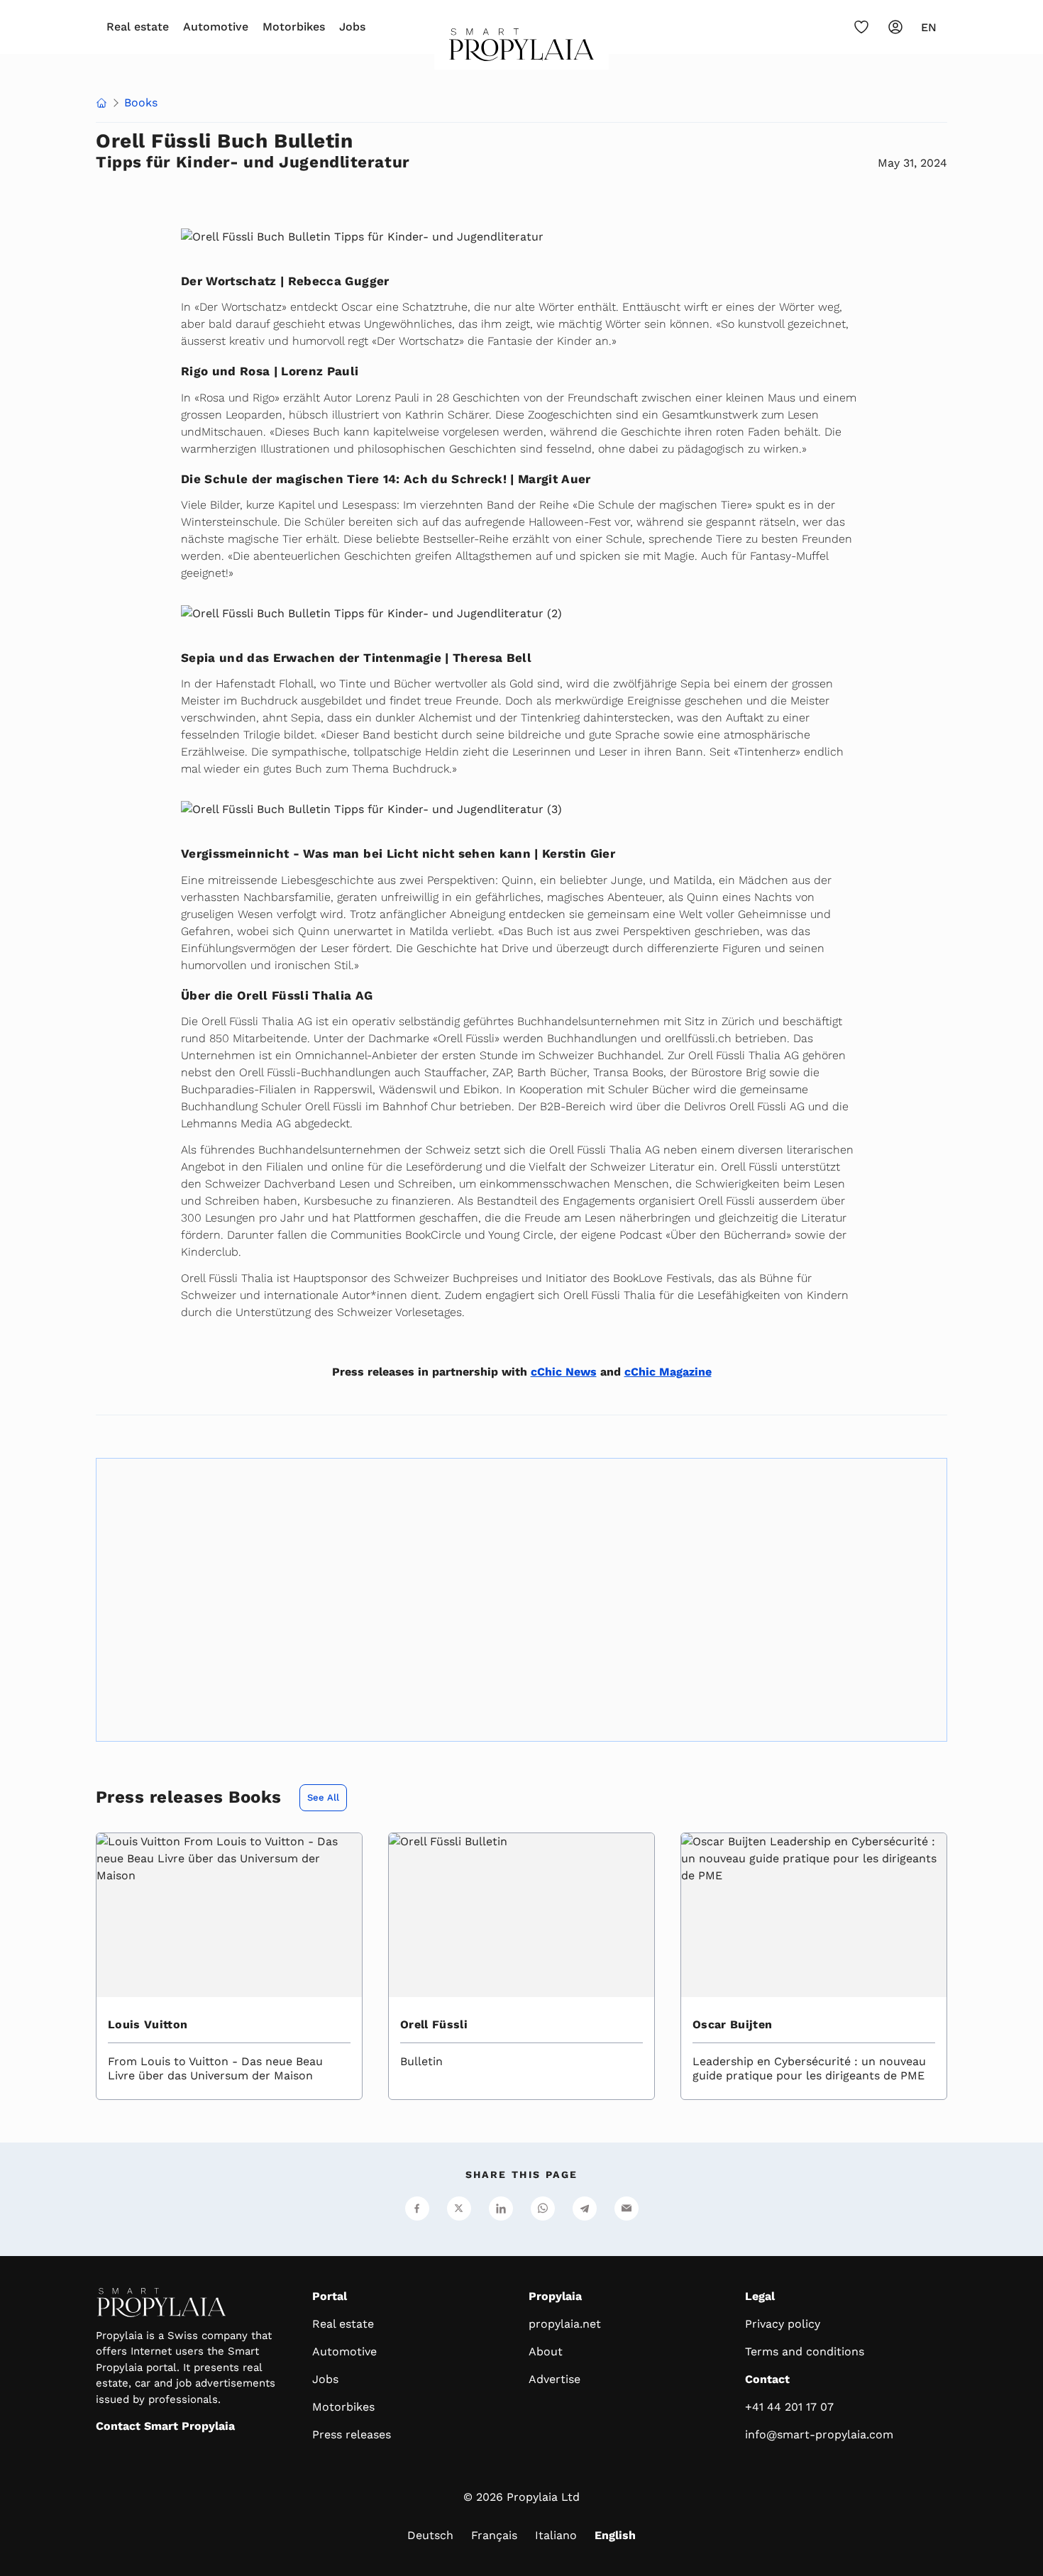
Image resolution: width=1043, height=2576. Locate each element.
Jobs (352, 27)
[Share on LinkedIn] (501, 2209)
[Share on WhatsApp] (543, 2209)
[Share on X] (459, 2209)
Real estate (138, 27)
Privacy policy (783, 2324)
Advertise (554, 2379)
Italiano (556, 2535)
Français (494, 2535)
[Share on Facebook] (417, 2209)
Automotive (216, 27)
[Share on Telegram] (585, 2209)
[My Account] (895, 27)
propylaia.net (565, 2324)
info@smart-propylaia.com (819, 2434)
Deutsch (430, 2535)
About (546, 2351)
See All (323, 1797)
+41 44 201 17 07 (789, 2407)
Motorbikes (294, 27)
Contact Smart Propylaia (165, 2426)
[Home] (522, 49)
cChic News (564, 1372)
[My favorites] (861, 27)
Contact (767, 2379)
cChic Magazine (668, 1372)
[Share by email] (627, 2209)
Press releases (352, 2434)
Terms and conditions (805, 2351)
